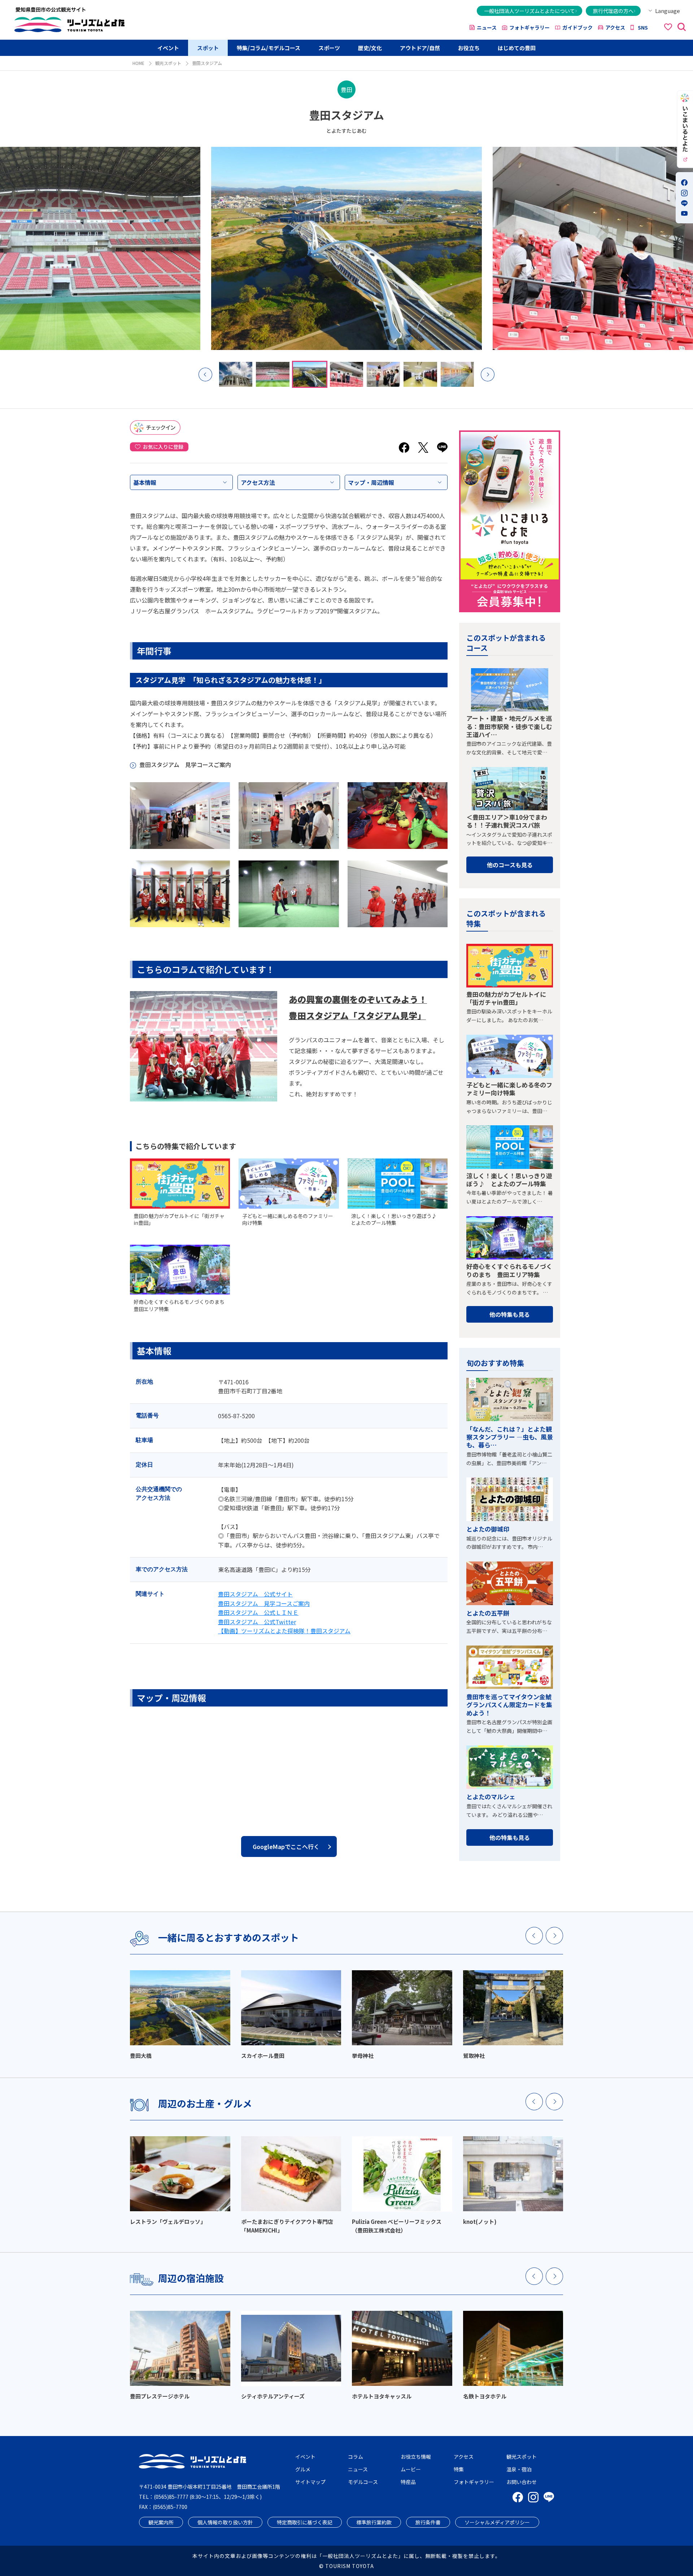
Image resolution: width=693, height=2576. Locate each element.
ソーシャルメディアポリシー (497, 2522)
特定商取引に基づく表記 (305, 2522)
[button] (205, 374)
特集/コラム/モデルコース (269, 48)
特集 (459, 2469)
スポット (208, 48)
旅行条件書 (428, 2522)
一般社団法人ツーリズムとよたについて (529, 11)
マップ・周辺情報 (371, 482)
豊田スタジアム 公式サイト (255, 1594)
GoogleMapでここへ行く (286, 1846)
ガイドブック (577, 27)
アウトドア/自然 (420, 48)
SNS (643, 27)
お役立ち (469, 48)
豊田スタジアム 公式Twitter (257, 1622)
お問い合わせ (522, 2482)
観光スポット (168, 63)
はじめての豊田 (517, 48)
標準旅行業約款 (374, 2522)
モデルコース (363, 2482)
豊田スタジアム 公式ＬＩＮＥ (258, 1612)
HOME (138, 63)
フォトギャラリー (529, 27)
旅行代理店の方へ (613, 11)
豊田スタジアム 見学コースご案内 (185, 765)
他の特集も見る (510, 1314)
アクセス (615, 27)
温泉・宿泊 (519, 2469)
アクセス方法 (258, 482)
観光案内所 (161, 2522)
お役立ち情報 (416, 2457)
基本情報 (145, 482)
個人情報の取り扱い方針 (225, 2522)
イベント (168, 48)
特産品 (408, 2482)
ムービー (411, 2469)
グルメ (303, 2469)
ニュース (487, 27)
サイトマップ (310, 2482)
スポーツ (329, 48)
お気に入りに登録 (163, 447)
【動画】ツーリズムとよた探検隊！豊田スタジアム (284, 1631)
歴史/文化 (370, 48)
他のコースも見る (510, 865)
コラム (356, 2457)
